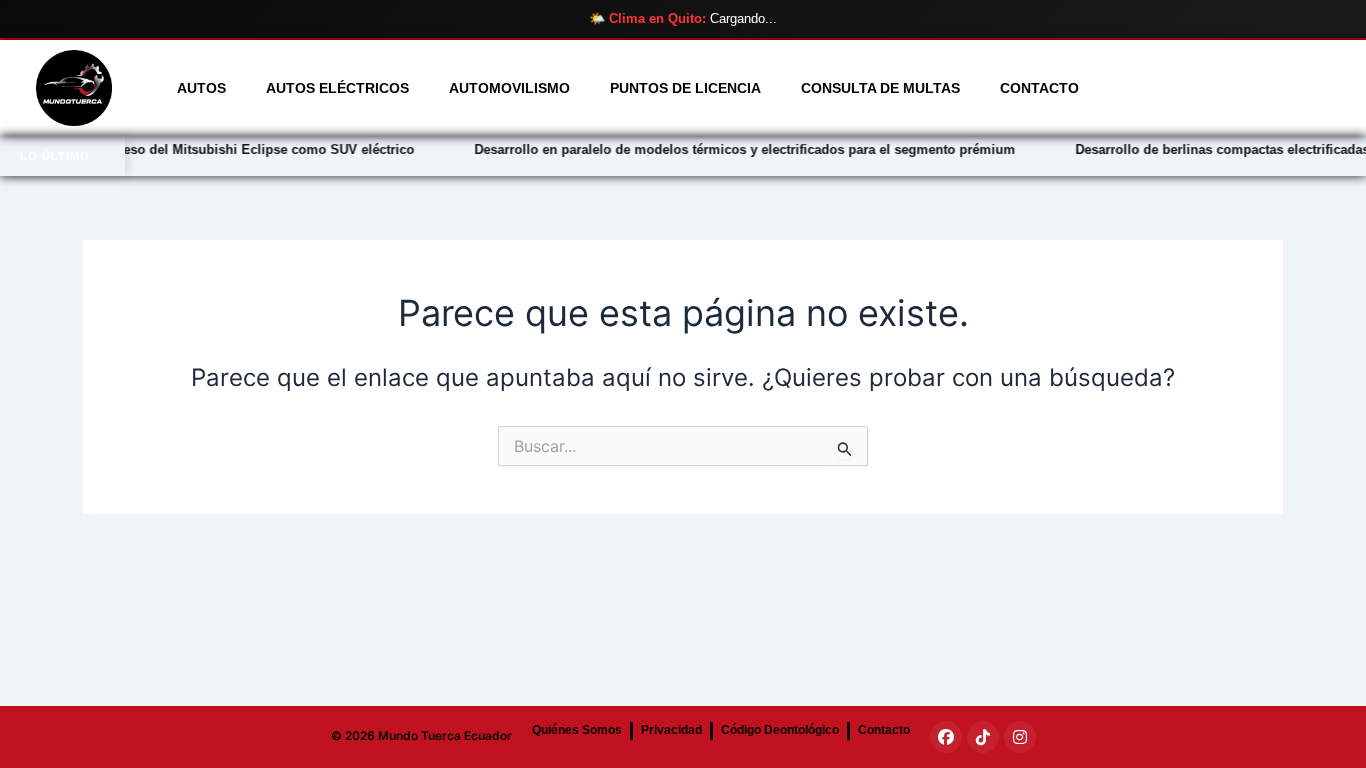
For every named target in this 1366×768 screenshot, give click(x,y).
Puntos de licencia (685, 88)
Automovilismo (509, 88)
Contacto (1039, 88)
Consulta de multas (880, 88)
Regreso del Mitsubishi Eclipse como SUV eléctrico (230, 149)
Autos (201, 88)
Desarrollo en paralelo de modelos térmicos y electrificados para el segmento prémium (720, 149)
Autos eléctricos (337, 88)
